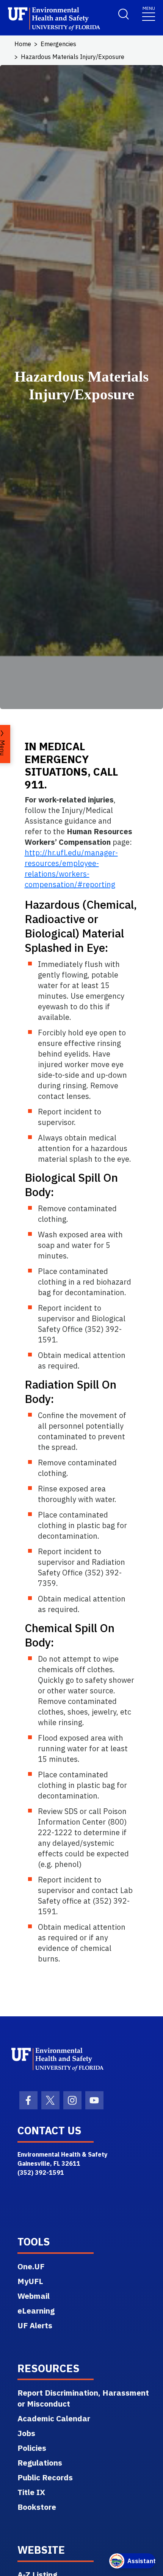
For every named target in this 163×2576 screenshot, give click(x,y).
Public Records (45, 2477)
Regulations (40, 2463)
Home (23, 44)
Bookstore (37, 2507)
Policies (32, 2448)
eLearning (36, 2311)
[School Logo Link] (55, 19)
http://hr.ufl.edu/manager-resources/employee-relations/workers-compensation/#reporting (71, 868)
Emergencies (58, 44)
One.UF (31, 2266)
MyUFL (30, 2281)
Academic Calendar (54, 2418)
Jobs (26, 2433)
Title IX (31, 2492)
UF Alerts (35, 2325)
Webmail (34, 2296)
